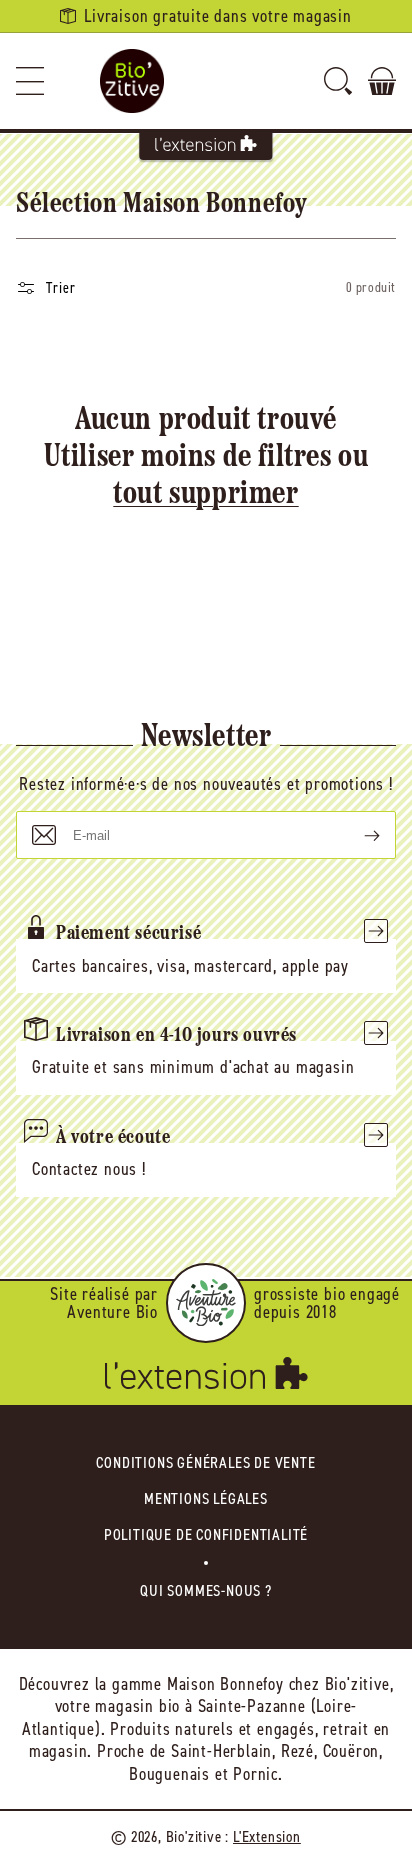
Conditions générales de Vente (205, 1462)
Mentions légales (206, 1498)
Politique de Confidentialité (206, 1534)
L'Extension (267, 1836)
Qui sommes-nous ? (206, 1590)
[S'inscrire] (356, 835)
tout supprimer (205, 495)
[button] (30, 81)
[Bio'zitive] (132, 81)
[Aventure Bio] (206, 1303)
